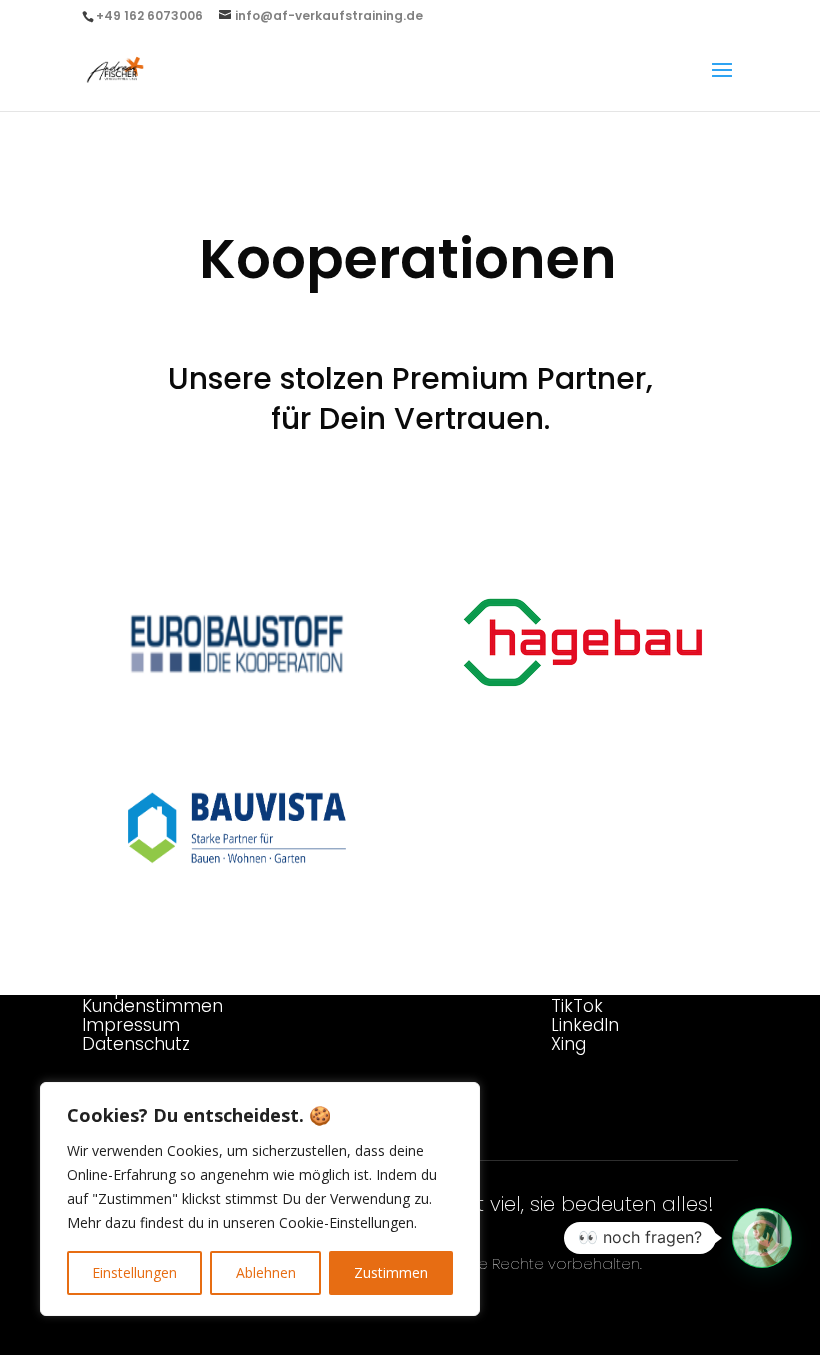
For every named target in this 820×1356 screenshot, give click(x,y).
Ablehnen (266, 1272)
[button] (762, 1238)
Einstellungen (134, 1272)
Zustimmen (391, 1272)
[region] (260, 1199)
